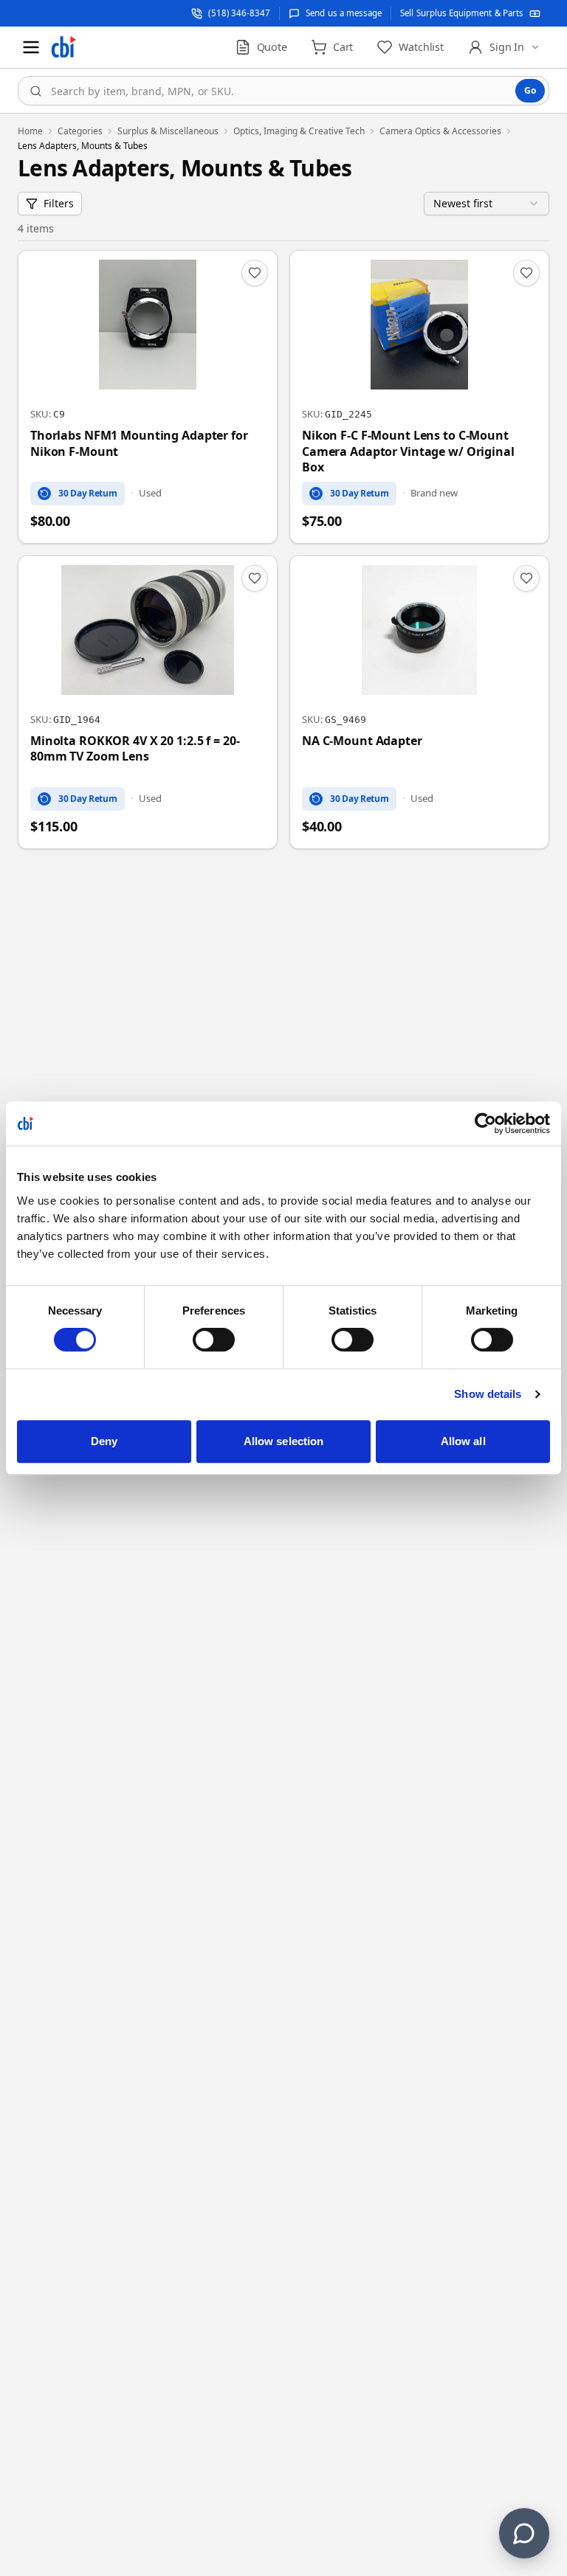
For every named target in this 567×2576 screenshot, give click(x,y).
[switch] (214, 1340)
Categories (80, 131)
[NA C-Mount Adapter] (419, 702)
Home (30, 131)
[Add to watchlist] (255, 273)
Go (530, 90)
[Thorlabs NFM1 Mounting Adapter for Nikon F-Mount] (148, 397)
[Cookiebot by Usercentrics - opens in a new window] (485, 1123)
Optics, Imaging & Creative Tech (299, 131)
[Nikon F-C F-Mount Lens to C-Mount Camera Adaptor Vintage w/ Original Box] (419, 397)
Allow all (463, 1441)
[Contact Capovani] (524, 2533)
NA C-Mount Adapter (362, 741)
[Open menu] (31, 47)
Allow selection (284, 1441)
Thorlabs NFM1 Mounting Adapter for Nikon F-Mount (139, 444)
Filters (59, 203)
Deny (104, 1441)
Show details (488, 1394)
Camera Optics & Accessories (440, 131)
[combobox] (283, 91)
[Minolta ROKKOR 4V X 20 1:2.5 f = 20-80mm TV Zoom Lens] (148, 702)
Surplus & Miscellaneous (168, 131)
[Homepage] (63, 47)
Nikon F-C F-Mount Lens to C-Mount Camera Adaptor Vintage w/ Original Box (408, 451)
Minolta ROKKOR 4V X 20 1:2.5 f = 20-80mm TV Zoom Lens (135, 749)
